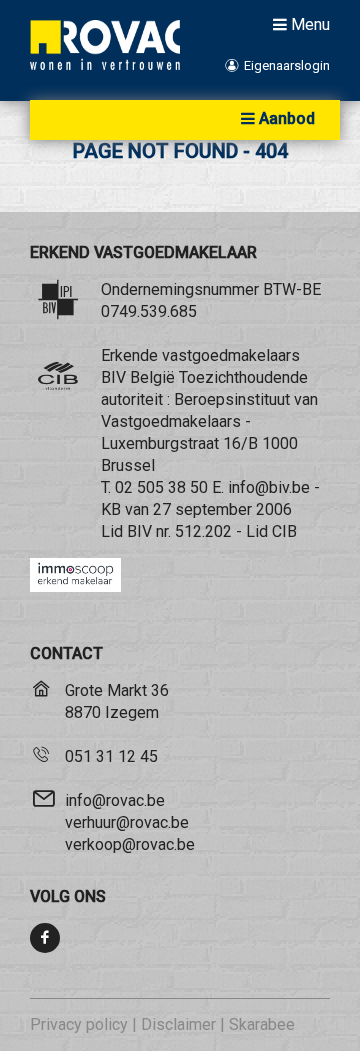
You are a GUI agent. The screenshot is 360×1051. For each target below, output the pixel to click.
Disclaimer (178, 1024)
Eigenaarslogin (285, 65)
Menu (310, 24)
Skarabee (262, 1024)
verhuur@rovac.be (127, 822)
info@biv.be (269, 487)
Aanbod (287, 118)
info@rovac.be (115, 800)
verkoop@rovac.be (130, 844)
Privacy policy (79, 1024)
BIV (139, 531)
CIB (284, 531)
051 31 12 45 (111, 756)
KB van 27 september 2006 (196, 509)
